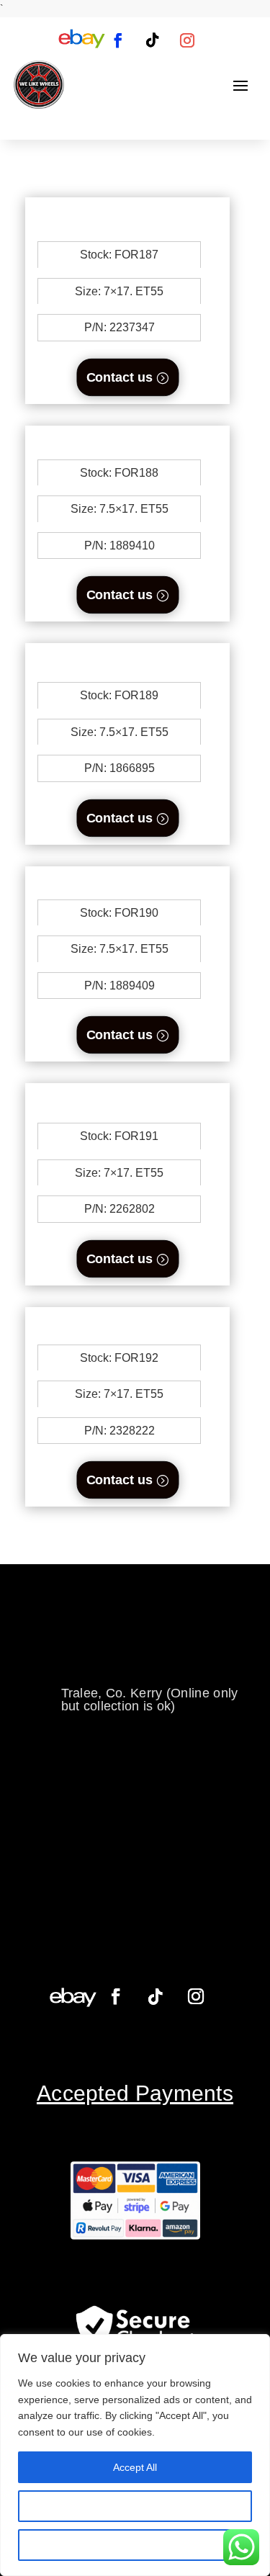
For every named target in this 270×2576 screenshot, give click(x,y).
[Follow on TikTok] (153, 40)
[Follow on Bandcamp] (73, 1997)
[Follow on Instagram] (187, 40)
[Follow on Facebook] (118, 40)
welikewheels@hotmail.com (143, 1648)
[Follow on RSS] (81, 40)
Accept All (135, 2467)
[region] (135, 2455)
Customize (135, 2506)
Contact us (119, 377)
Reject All (135, 2545)
